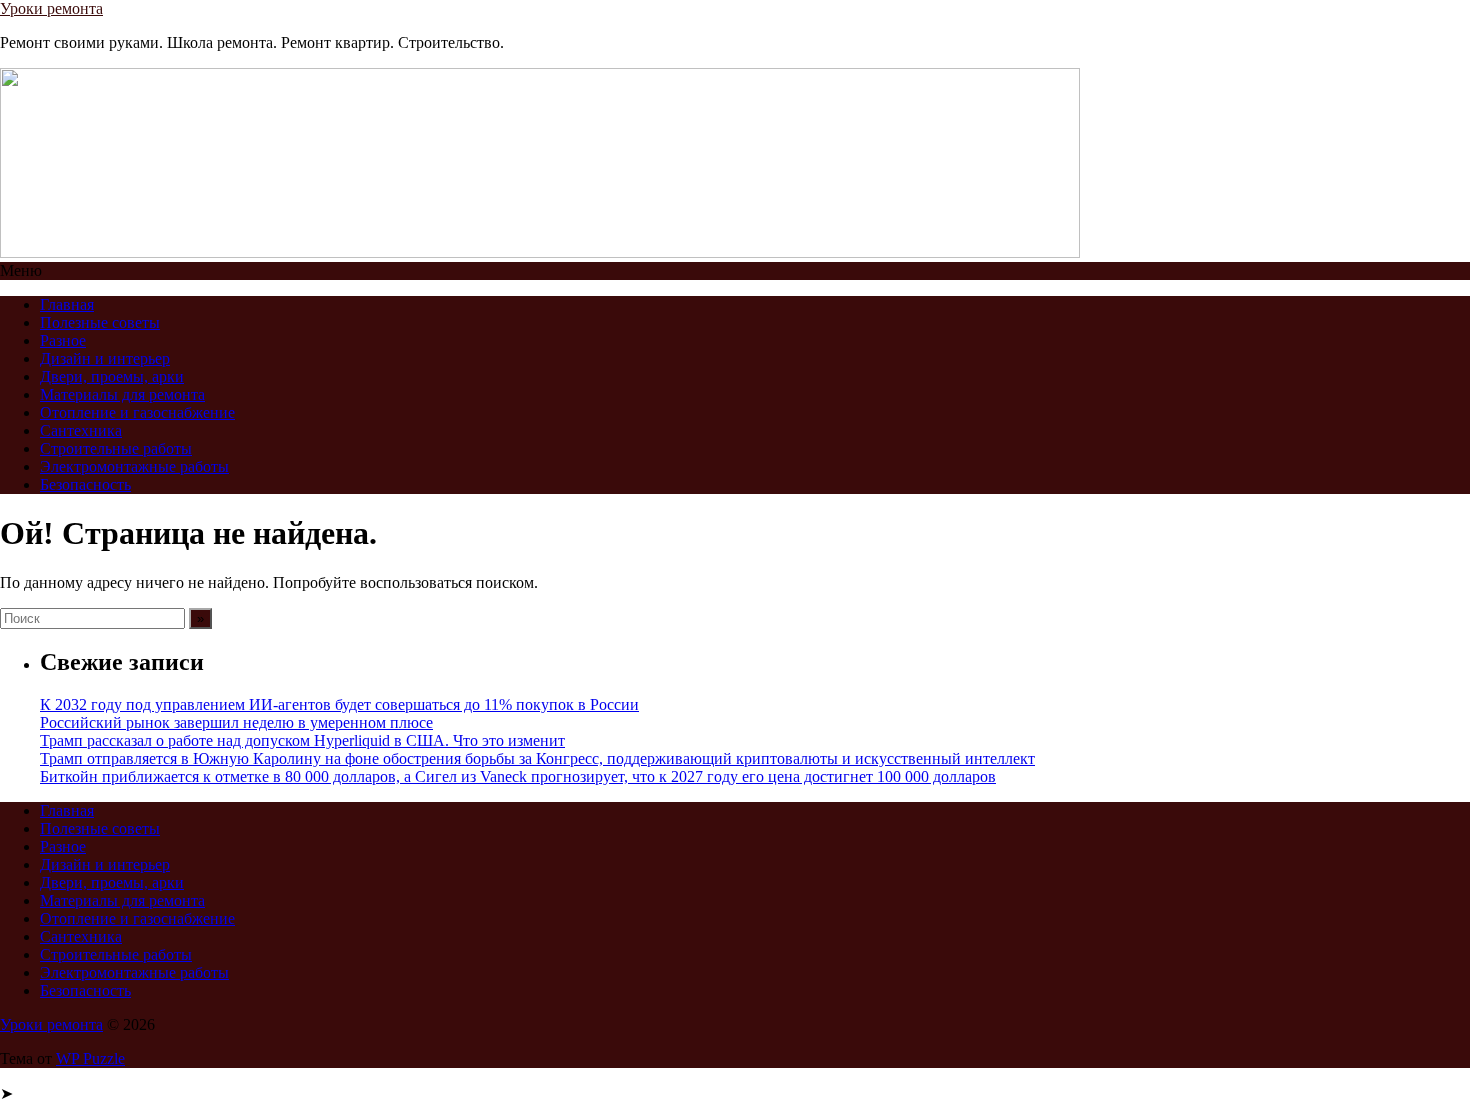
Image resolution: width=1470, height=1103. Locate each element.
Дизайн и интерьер (105, 358)
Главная (67, 304)
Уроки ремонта (51, 8)
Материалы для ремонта (122, 394)
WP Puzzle (90, 1058)
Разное (63, 340)
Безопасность (85, 484)
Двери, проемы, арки (112, 376)
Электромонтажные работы (134, 466)
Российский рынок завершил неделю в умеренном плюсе (236, 722)
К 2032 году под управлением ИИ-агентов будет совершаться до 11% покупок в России (339, 704)
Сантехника (81, 430)
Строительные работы (116, 448)
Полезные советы (100, 322)
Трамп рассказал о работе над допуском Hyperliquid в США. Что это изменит (302, 740)
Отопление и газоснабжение (137, 412)
